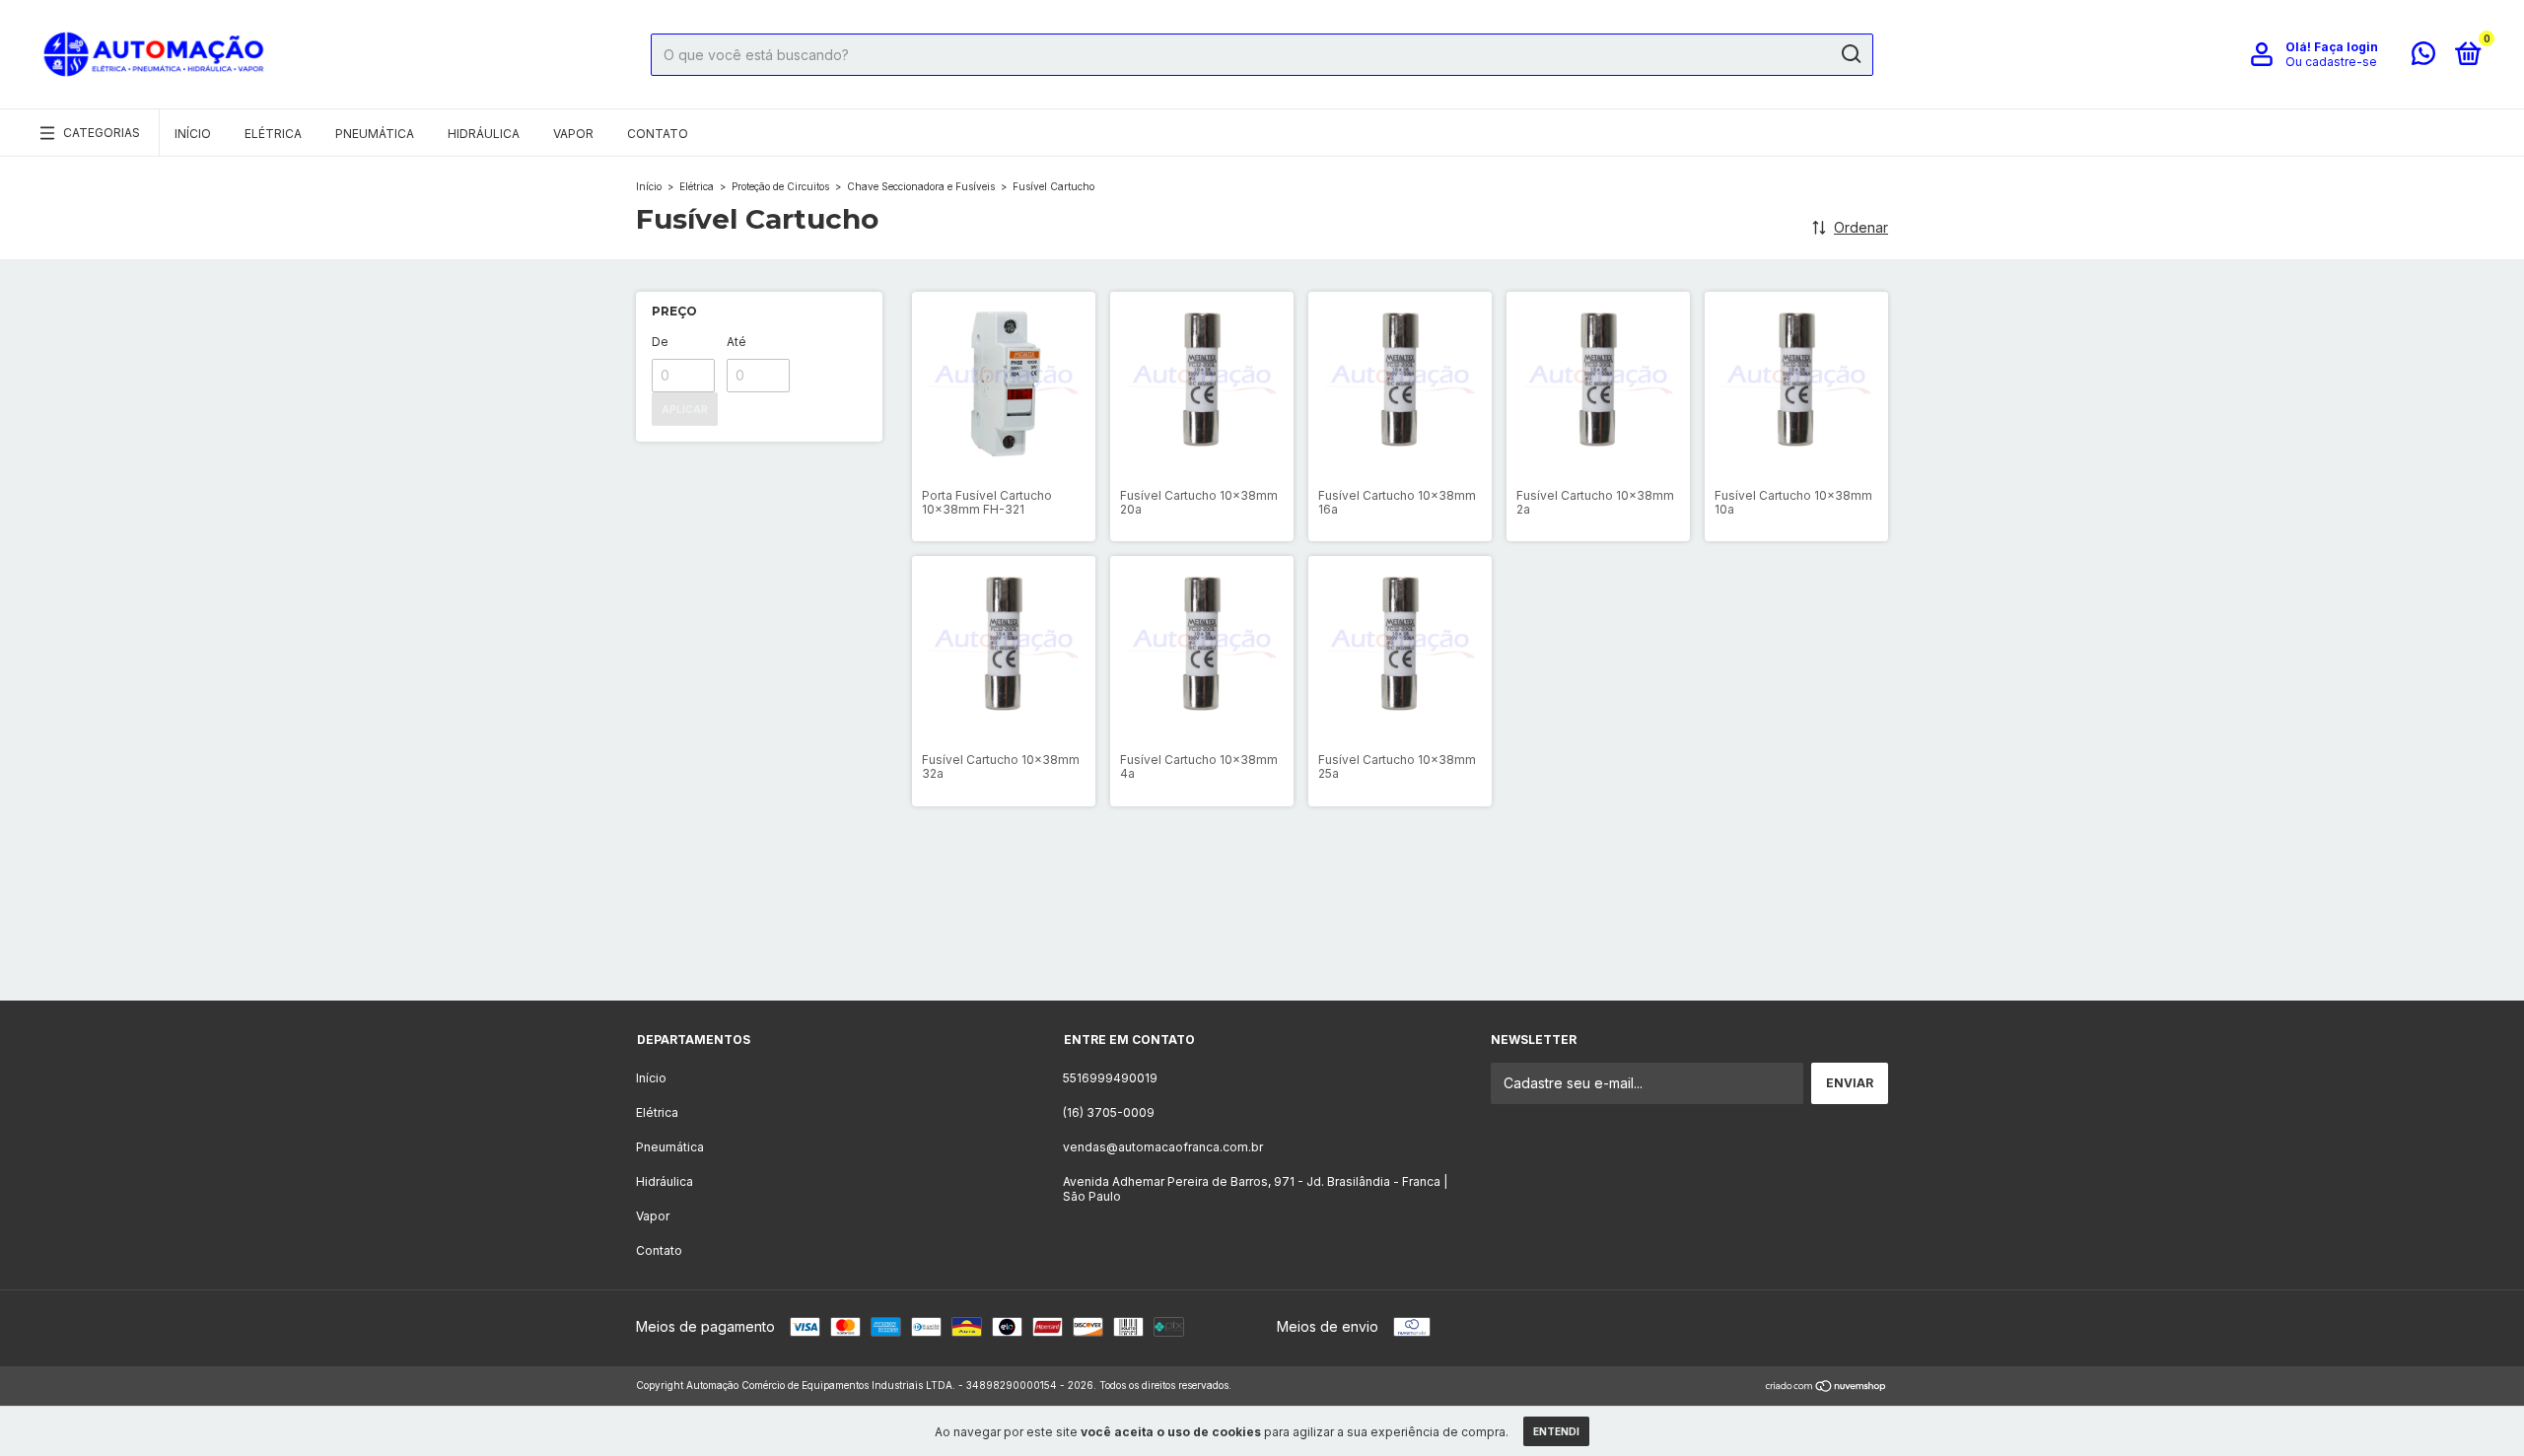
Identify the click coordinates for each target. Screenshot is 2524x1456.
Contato (658, 134)
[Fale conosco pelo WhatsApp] (2423, 58)
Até (736, 342)
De (660, 342)
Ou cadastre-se (2331, 62)
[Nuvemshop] (1826, 1387)
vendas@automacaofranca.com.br (1163, 1147)
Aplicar (685, 409)
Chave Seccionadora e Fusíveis (922, 186)
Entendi (1556, 1431)
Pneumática (375, 134)
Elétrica (273, 134)
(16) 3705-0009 (1109, 1112)
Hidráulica (484, 134)
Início (193, 134)
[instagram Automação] (1226, 946)
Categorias (102, 133)
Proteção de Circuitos (782, 186)
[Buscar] (1850, 54)
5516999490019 (1110, 1078)
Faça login (2346, 47)
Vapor (573, 134)
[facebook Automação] (1298, 946)
